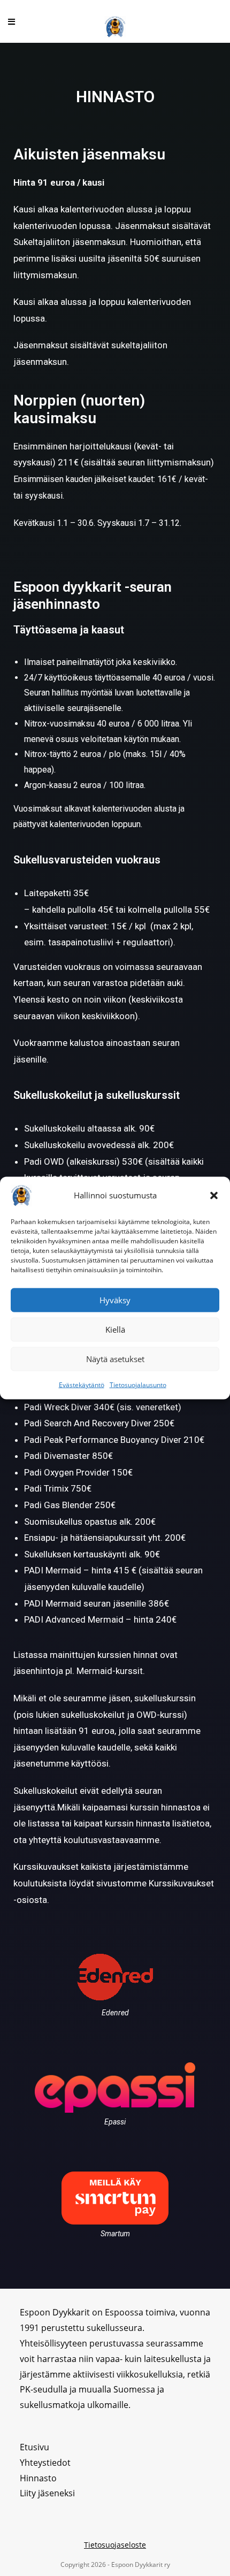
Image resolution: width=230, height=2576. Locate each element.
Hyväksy (115, 1300)
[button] (214, 1195)
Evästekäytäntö (82, 1384)
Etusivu (34, 2447)
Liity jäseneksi (47, 2493)
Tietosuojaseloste (115, 2545)
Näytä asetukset (115, 1359)
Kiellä (115, 1329)
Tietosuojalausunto (138, 1384)
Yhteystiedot (45, 2463)
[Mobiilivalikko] (12, 21)
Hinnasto (38, 2478)
